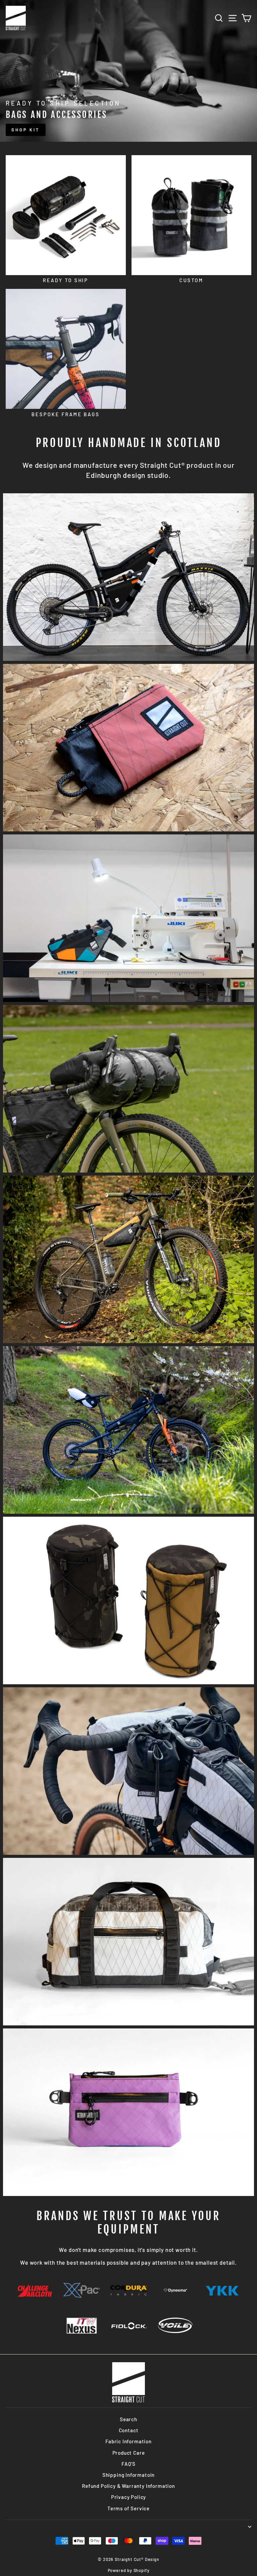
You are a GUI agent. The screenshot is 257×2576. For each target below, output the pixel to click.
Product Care (129, 2453)
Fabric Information (128, 2441)
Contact (129, 2430)
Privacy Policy (129, 2497)
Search (128, 2419)
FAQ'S (128, 2464)
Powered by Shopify (129, 2570)
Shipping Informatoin (129, 2475)
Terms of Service (128, 2508)
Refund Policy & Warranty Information (128, 2486)
